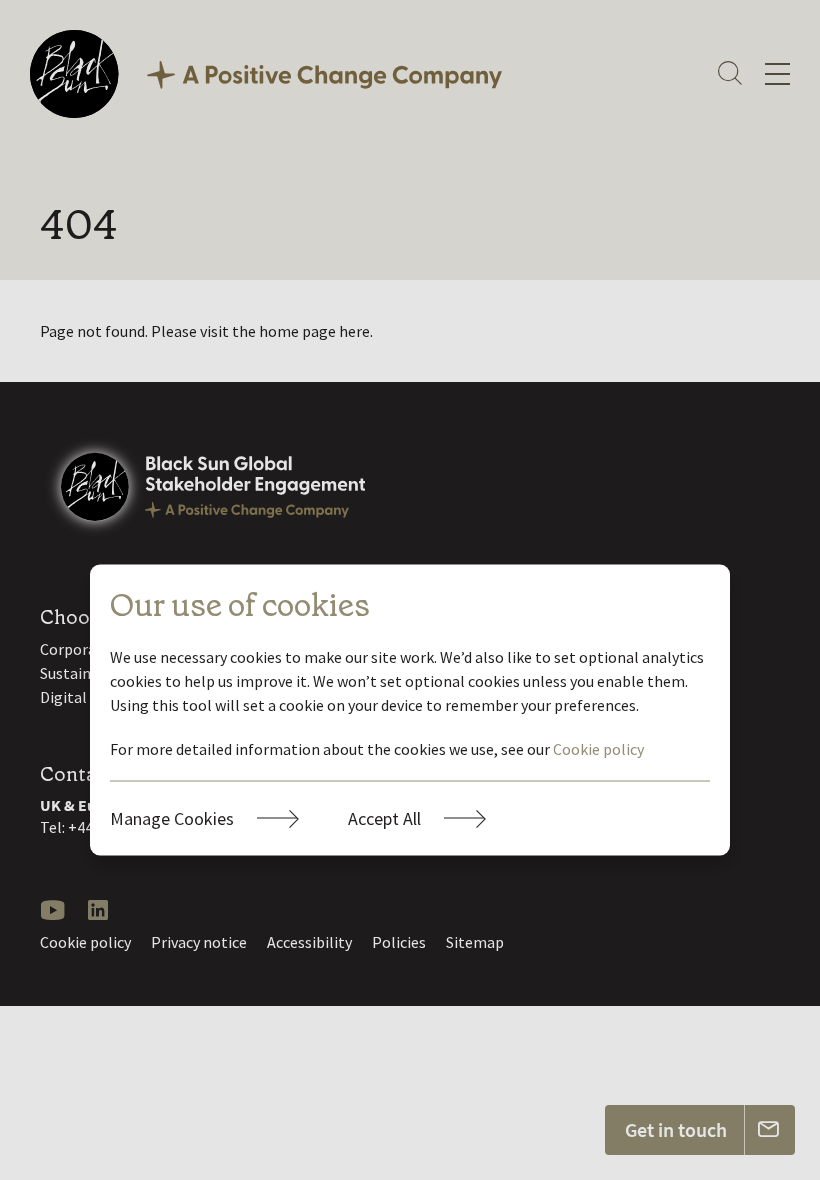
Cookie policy (598, 749)
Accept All (384, 818)
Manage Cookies (172, 818)
